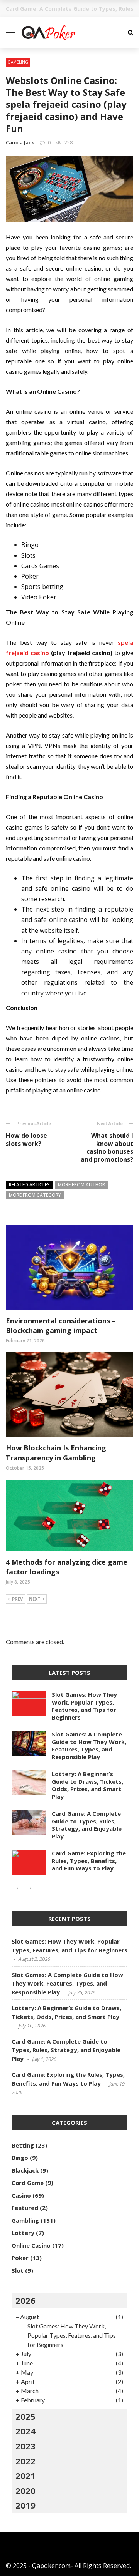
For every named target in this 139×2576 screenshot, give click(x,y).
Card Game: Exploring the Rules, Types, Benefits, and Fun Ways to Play (89, 1861)
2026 (25, 2300)
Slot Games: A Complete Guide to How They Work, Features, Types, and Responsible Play (89, 1745)
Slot (18, 2270)
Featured (25, 2208)
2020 (25, 2491)
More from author (81, 1185)
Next (35, 1599)
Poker (20, 2258)
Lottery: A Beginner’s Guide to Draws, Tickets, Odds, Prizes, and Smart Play (87, 1785)
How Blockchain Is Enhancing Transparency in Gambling (56, 1453)
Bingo (20, 2158)
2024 (25, 2431)
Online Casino (31, 2245)
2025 (25, 2416)
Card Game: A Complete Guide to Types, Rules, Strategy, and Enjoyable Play (87, 1825)
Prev (17, 1599)
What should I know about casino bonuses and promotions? (107, 1147)
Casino (21, 2195)
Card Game (28, 2183)
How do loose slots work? (26, 1140)
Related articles (29, 1185)
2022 (25, 2461)
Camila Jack (20, 142)
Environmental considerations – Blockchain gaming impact (61, 1326)
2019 (25, 2505)
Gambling (18, 62)
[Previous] (17, 1888)
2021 (25, 2476)
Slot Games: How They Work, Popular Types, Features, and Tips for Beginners (84, 1706)
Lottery (23, 2233)
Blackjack (25, 2170)
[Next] (31, 1888)
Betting (23, 2145)
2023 (25, 2446)
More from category (35, 1195)
